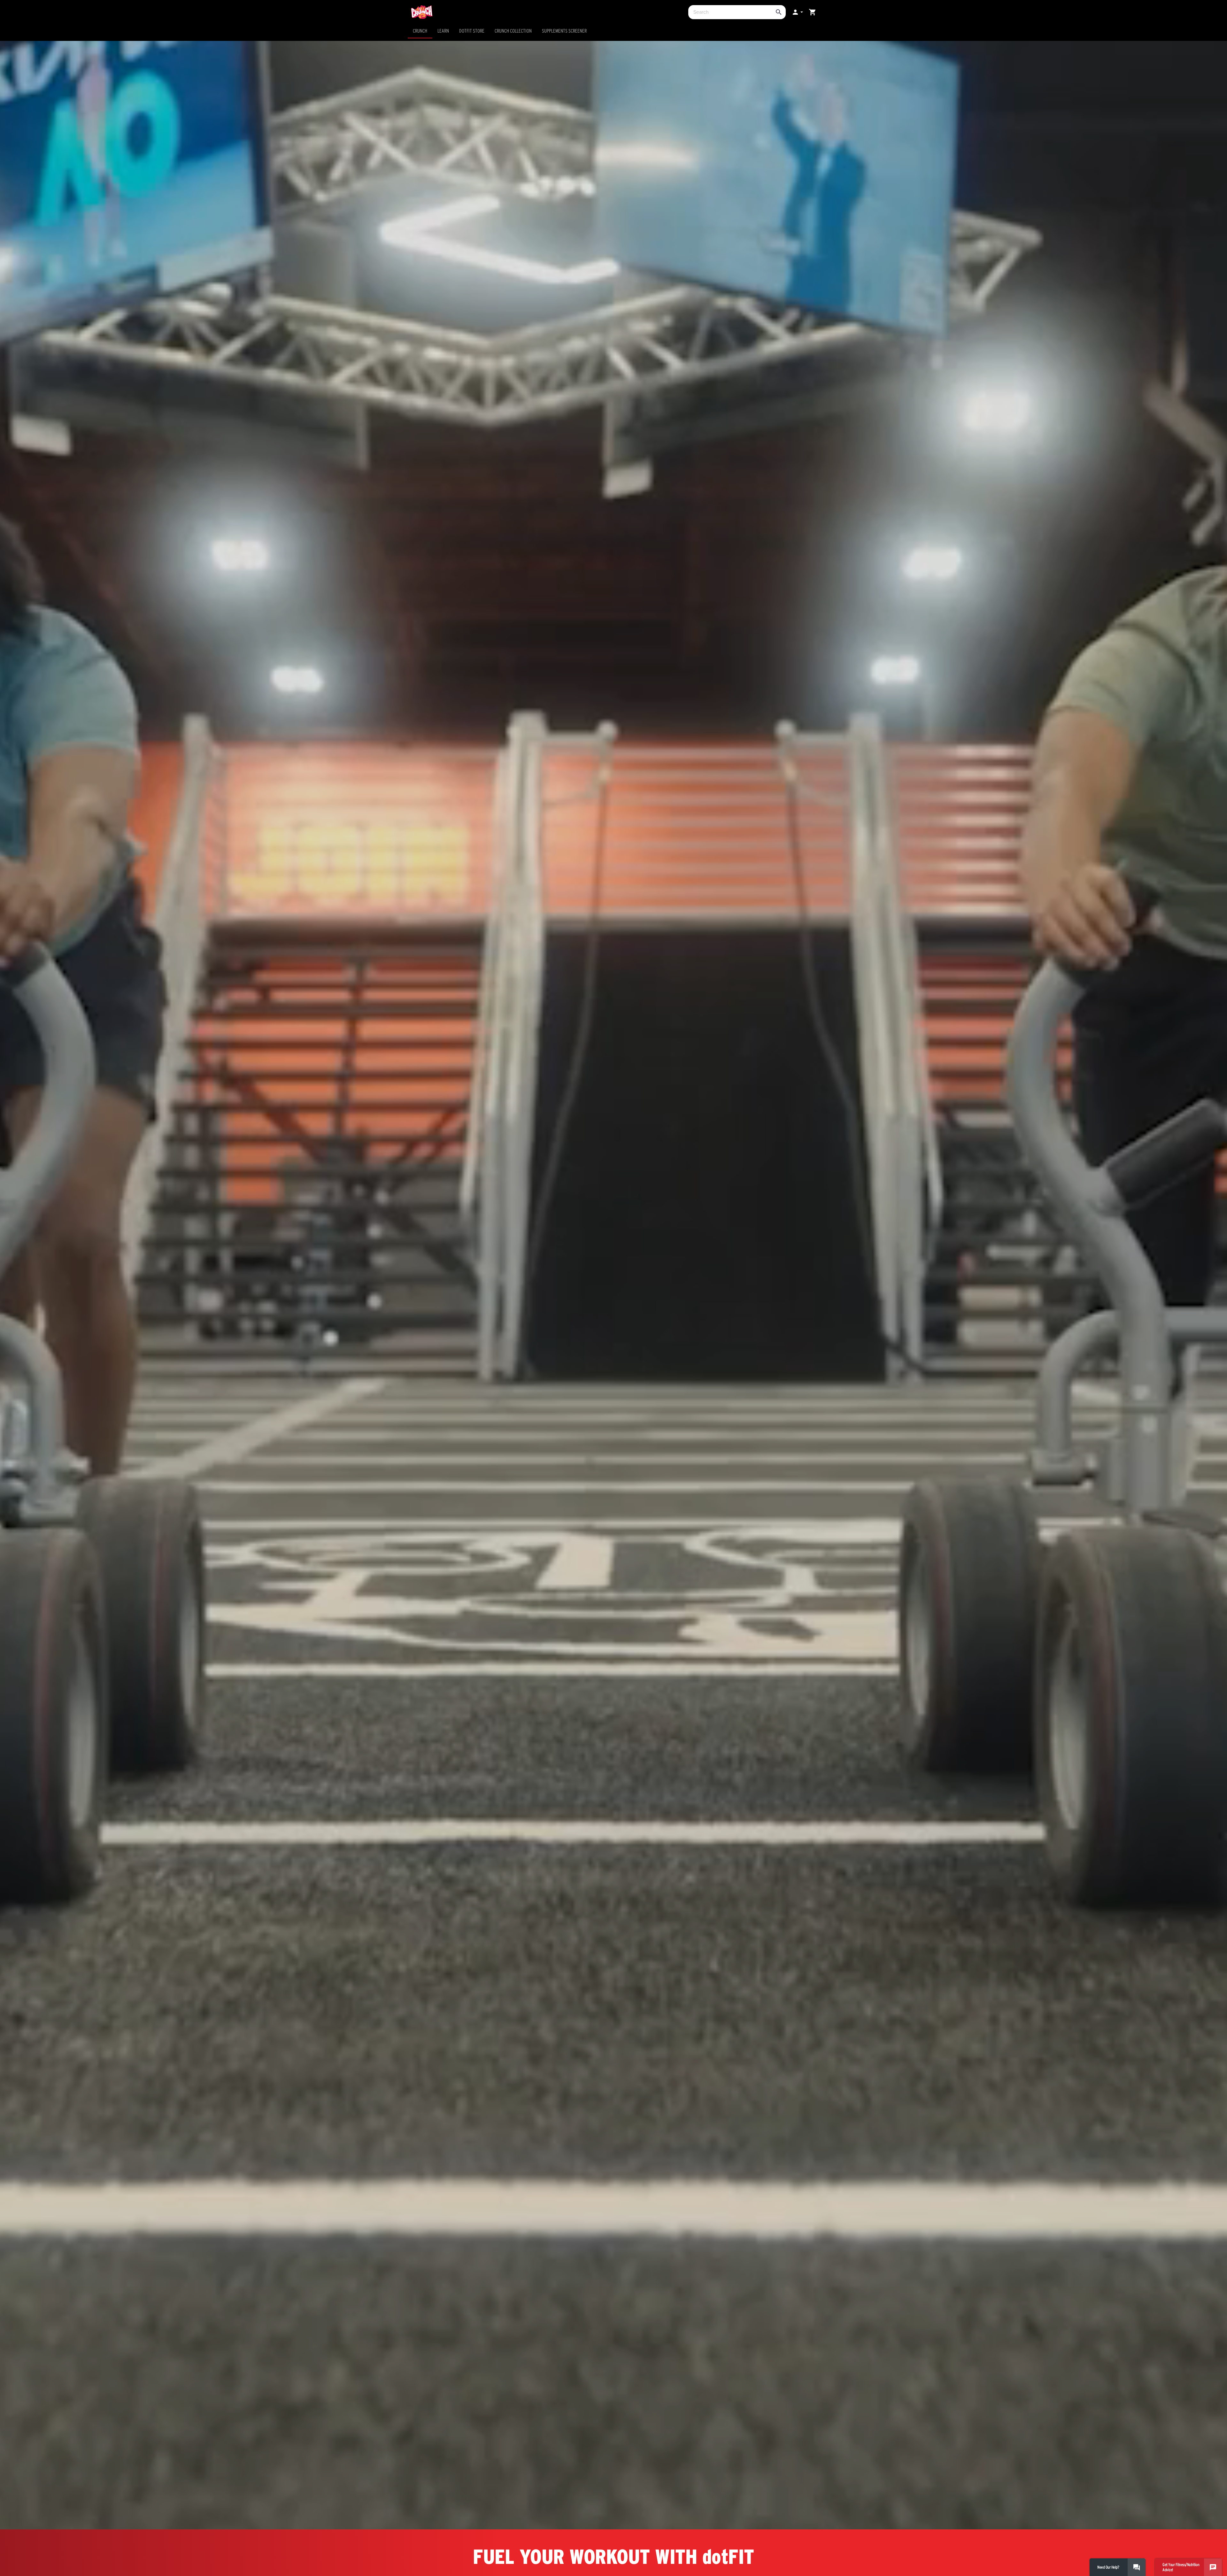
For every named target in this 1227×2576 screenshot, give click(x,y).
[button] (797, 12)
